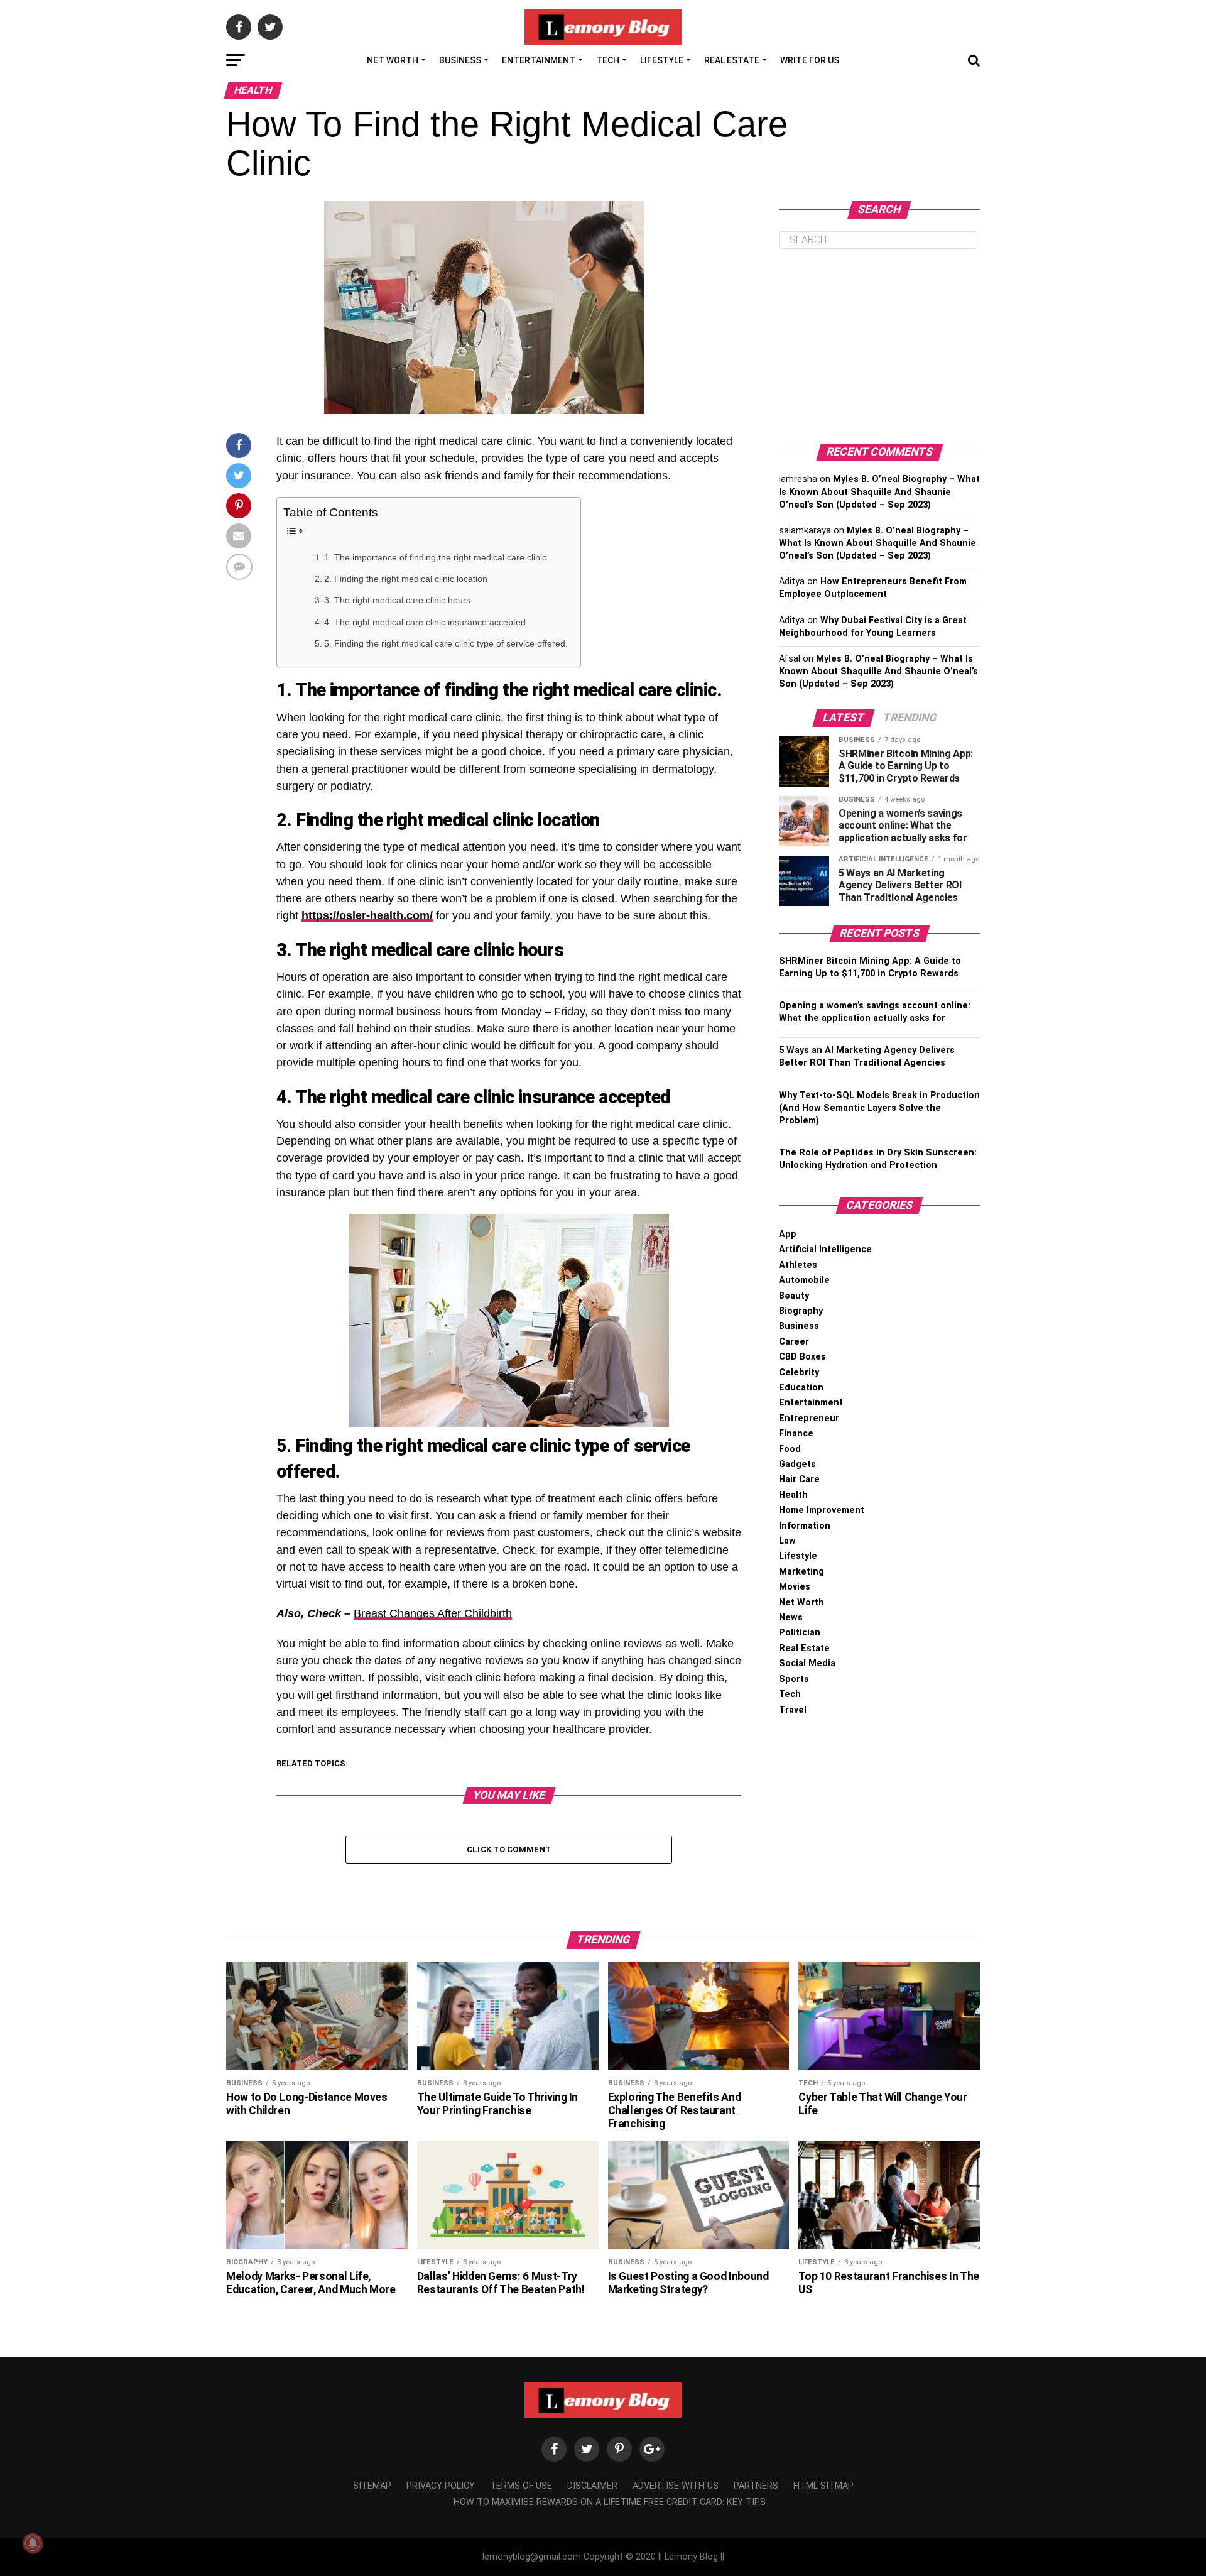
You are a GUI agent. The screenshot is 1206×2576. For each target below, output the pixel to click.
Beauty (794, 1296)
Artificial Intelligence (825, 1249)
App (788, 1234)
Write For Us (810, 60)
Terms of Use (521, 2486)
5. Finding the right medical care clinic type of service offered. (446, 643)
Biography (801, 1311)
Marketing (801, 1572)
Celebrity (799, 1373)
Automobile (804, 1280)
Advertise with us (676, 2486)
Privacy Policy (441, 2486)
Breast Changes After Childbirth (433, 1613)
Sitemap (372, 2486)
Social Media (807, 1663)
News (791, 1618)
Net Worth (393, 60)
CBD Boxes (802, 1357)
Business (460, 60)
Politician (800, 1633)
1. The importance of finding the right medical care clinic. (437, 557)
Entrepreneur (809, 1418)
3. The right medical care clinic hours (397, 600)
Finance (796, 1433)
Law (787, 1541)
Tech (608, 60)
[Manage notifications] (33, 2543)
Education (801, 1388)
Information (805, 1526)
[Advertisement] (879, 346)
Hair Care (799, 1479)
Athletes (798, 1265)
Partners (756, 2486)
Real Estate (732, 60)
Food (790, 1449)
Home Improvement (822, 1510)
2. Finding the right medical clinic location (406, 579)
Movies (795, 1587)
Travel (793, 1710)
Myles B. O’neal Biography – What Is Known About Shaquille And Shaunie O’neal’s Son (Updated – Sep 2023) (879, 492)
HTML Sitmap (823, 2486)
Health (793, 1495)
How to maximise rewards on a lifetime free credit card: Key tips (610, 2502)
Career (794, 1342)
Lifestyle (662, 60)
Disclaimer (592, 2486)
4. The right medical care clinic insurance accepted (425, 622)
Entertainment (539, 60)
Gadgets (797, 1464)
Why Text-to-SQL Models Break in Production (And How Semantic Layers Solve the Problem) (879, 1108)
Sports (794, 1679)
